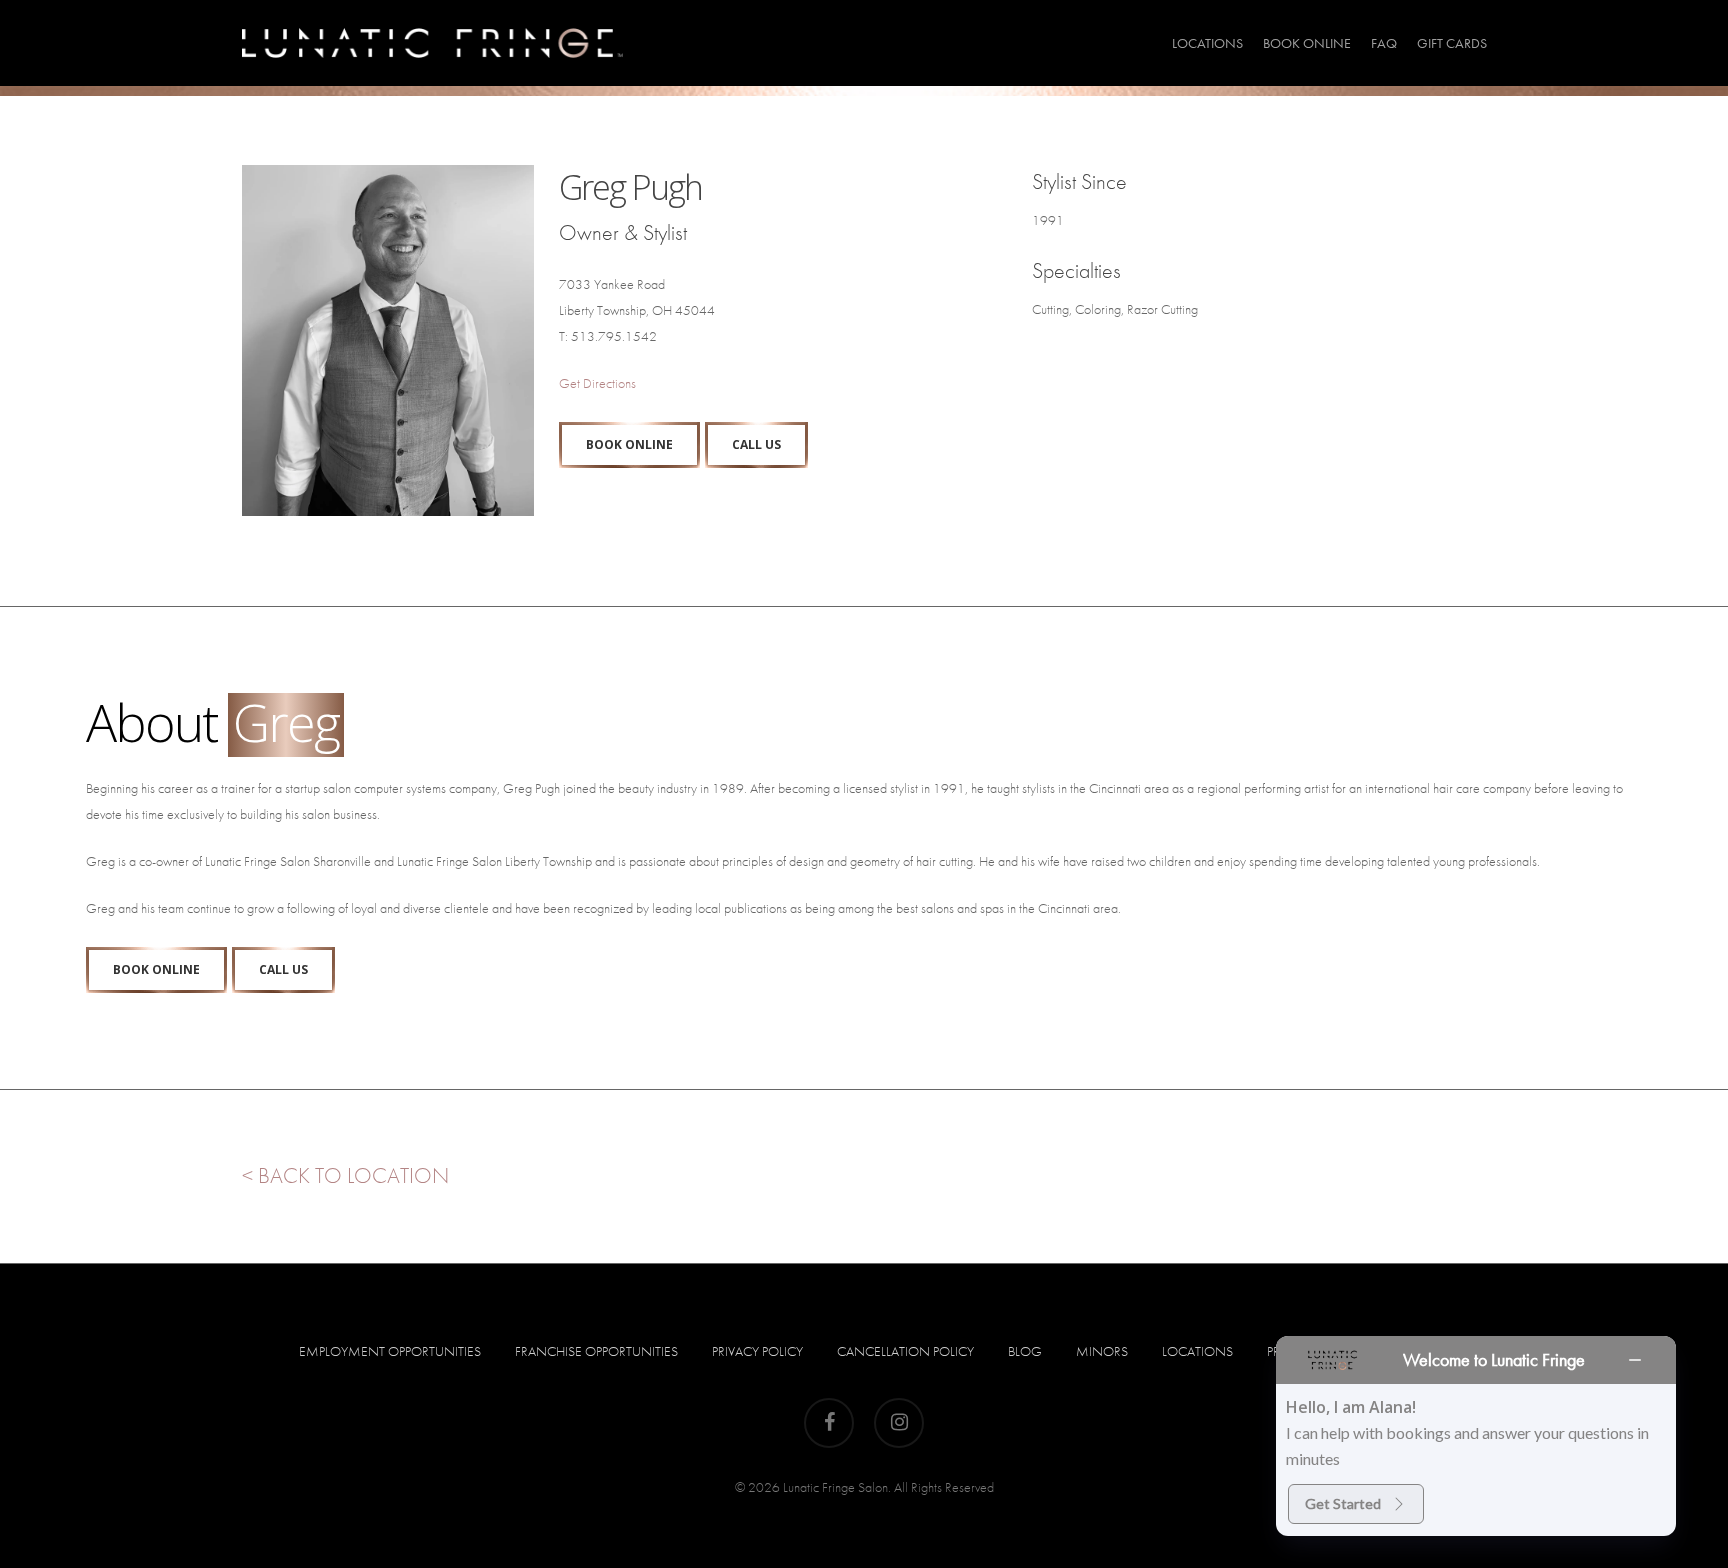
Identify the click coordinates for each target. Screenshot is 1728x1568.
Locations (1197, 1351)
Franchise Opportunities (596, 1351)
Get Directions (597, 383)
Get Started (1343, 1503)
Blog (1025, 1351)
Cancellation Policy (905, 1351)
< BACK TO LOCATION (345, 1175)
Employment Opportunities (390, 1351)
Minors (1102, 1351)
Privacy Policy (757, 1351)
